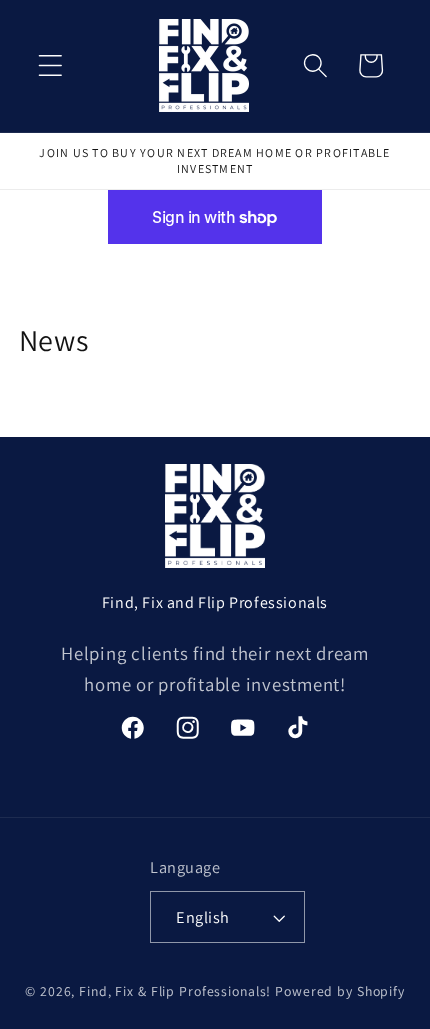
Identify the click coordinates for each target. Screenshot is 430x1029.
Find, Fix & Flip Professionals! (175, 991)
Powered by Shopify (340, 991)
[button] (50, 65)
